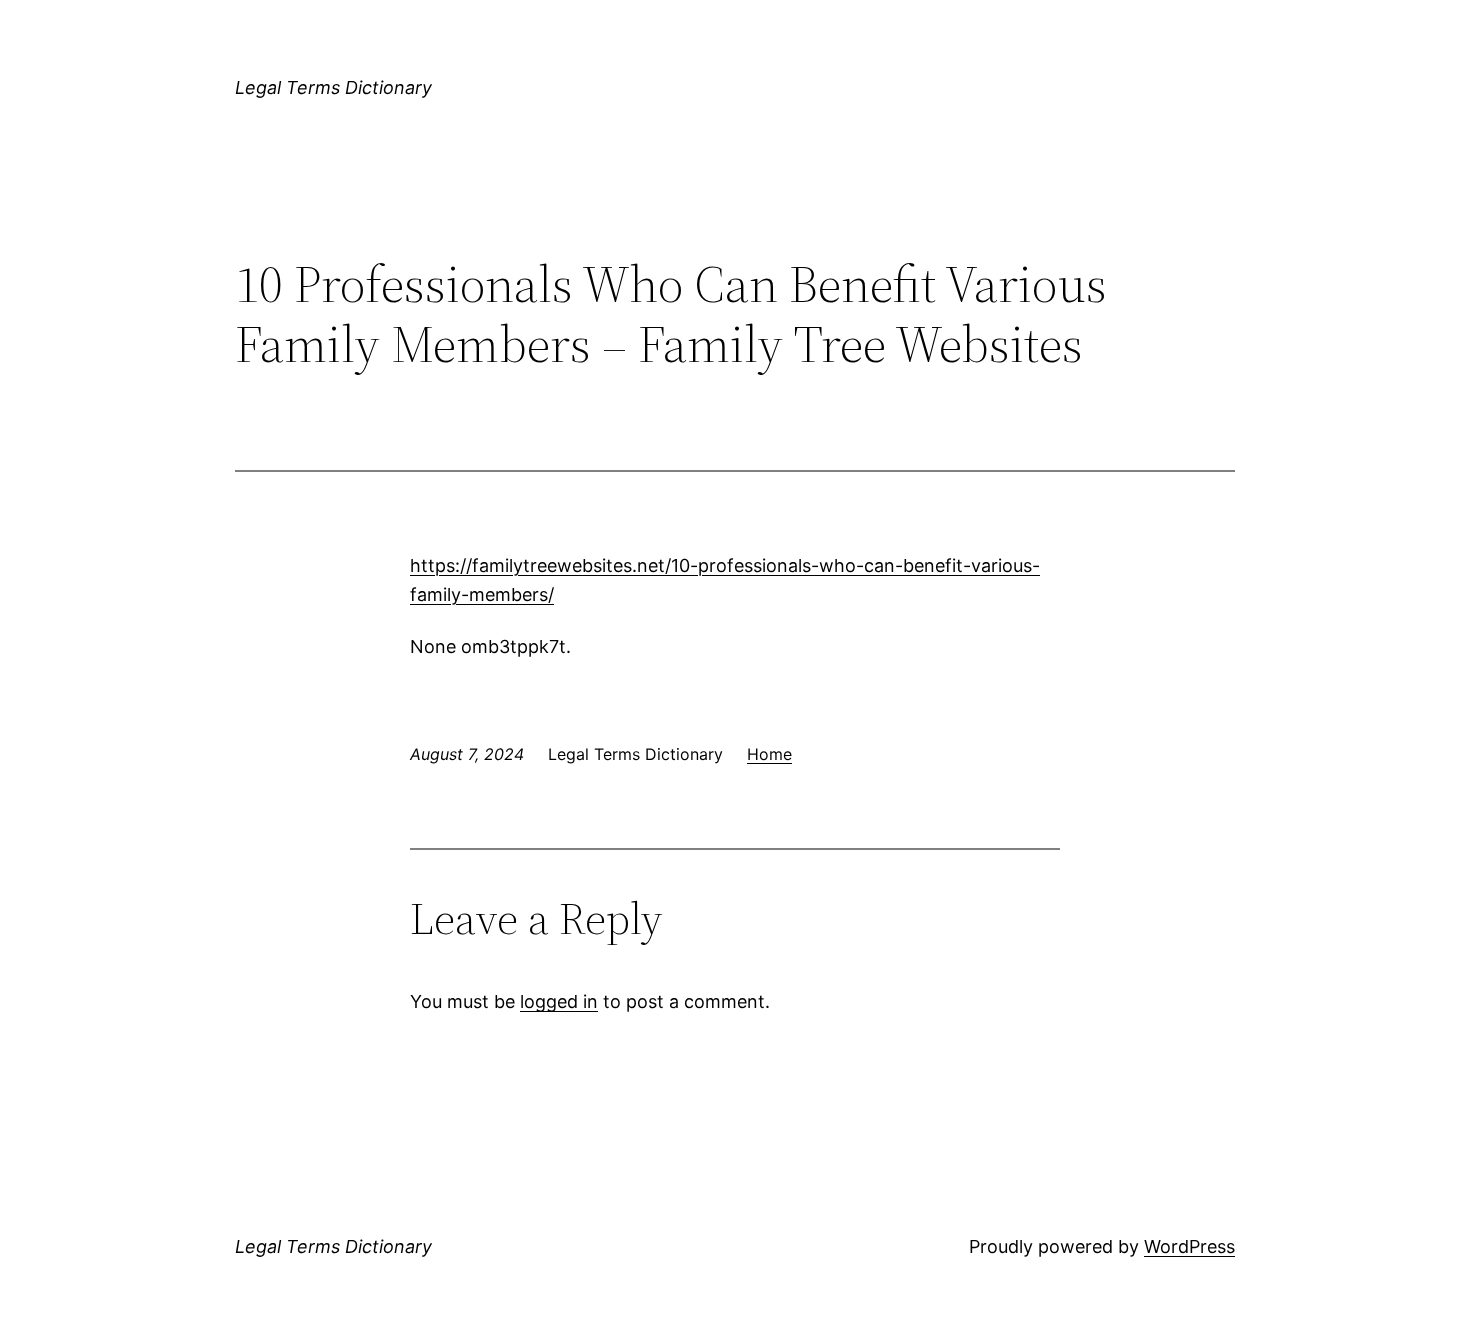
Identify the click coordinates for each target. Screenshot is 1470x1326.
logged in (559, 1001)
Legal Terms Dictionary (333, 87)
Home (769, 754)
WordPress (1189, 1246)
